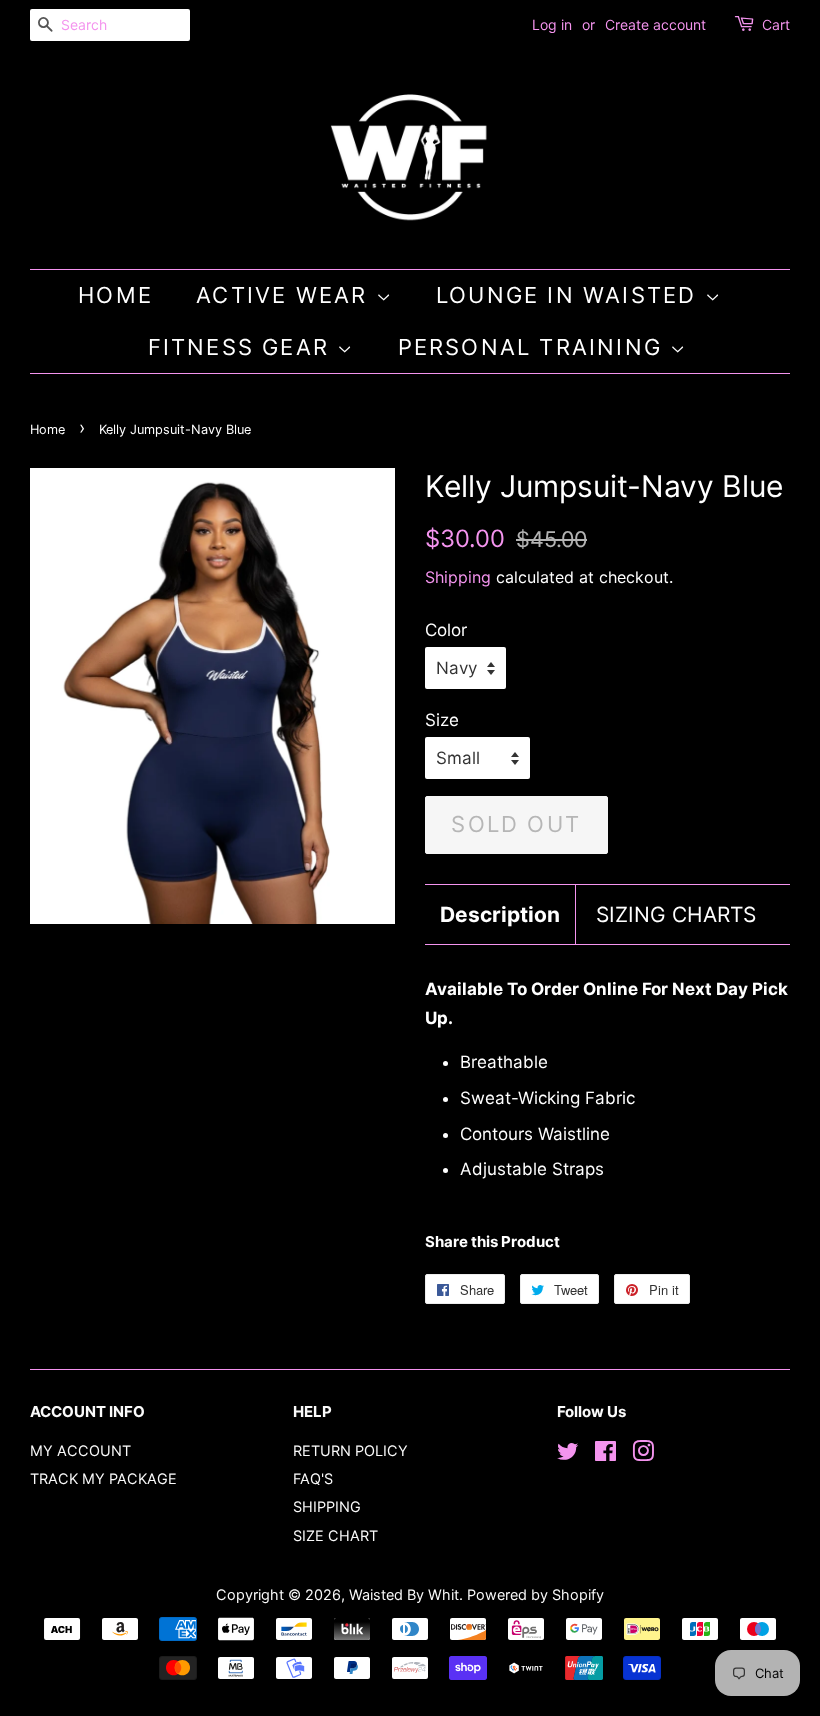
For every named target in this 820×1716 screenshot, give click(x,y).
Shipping (458, 577)
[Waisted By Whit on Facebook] (605, 1454)
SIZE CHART (335, 1535)
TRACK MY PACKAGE (103, 1478)
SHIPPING (327, 1506)
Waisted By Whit (404, 1594)
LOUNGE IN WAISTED (570, 295)
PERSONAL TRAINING (534, 347)
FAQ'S (313, 1478)
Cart (776, 24)
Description (500, 914)
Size (442, 720)
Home (47, 429)
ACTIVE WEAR (285, 295)
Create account (655, 24)
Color (446, 630)
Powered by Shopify (535, 1594)
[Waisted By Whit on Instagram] (643, 1454)
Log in (552, 24)
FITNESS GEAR (243, 347)
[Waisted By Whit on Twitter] (568, 1454)
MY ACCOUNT (80, 1450)
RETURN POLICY (350, 1450)
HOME (115, 295)
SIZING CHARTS (676, 914)
